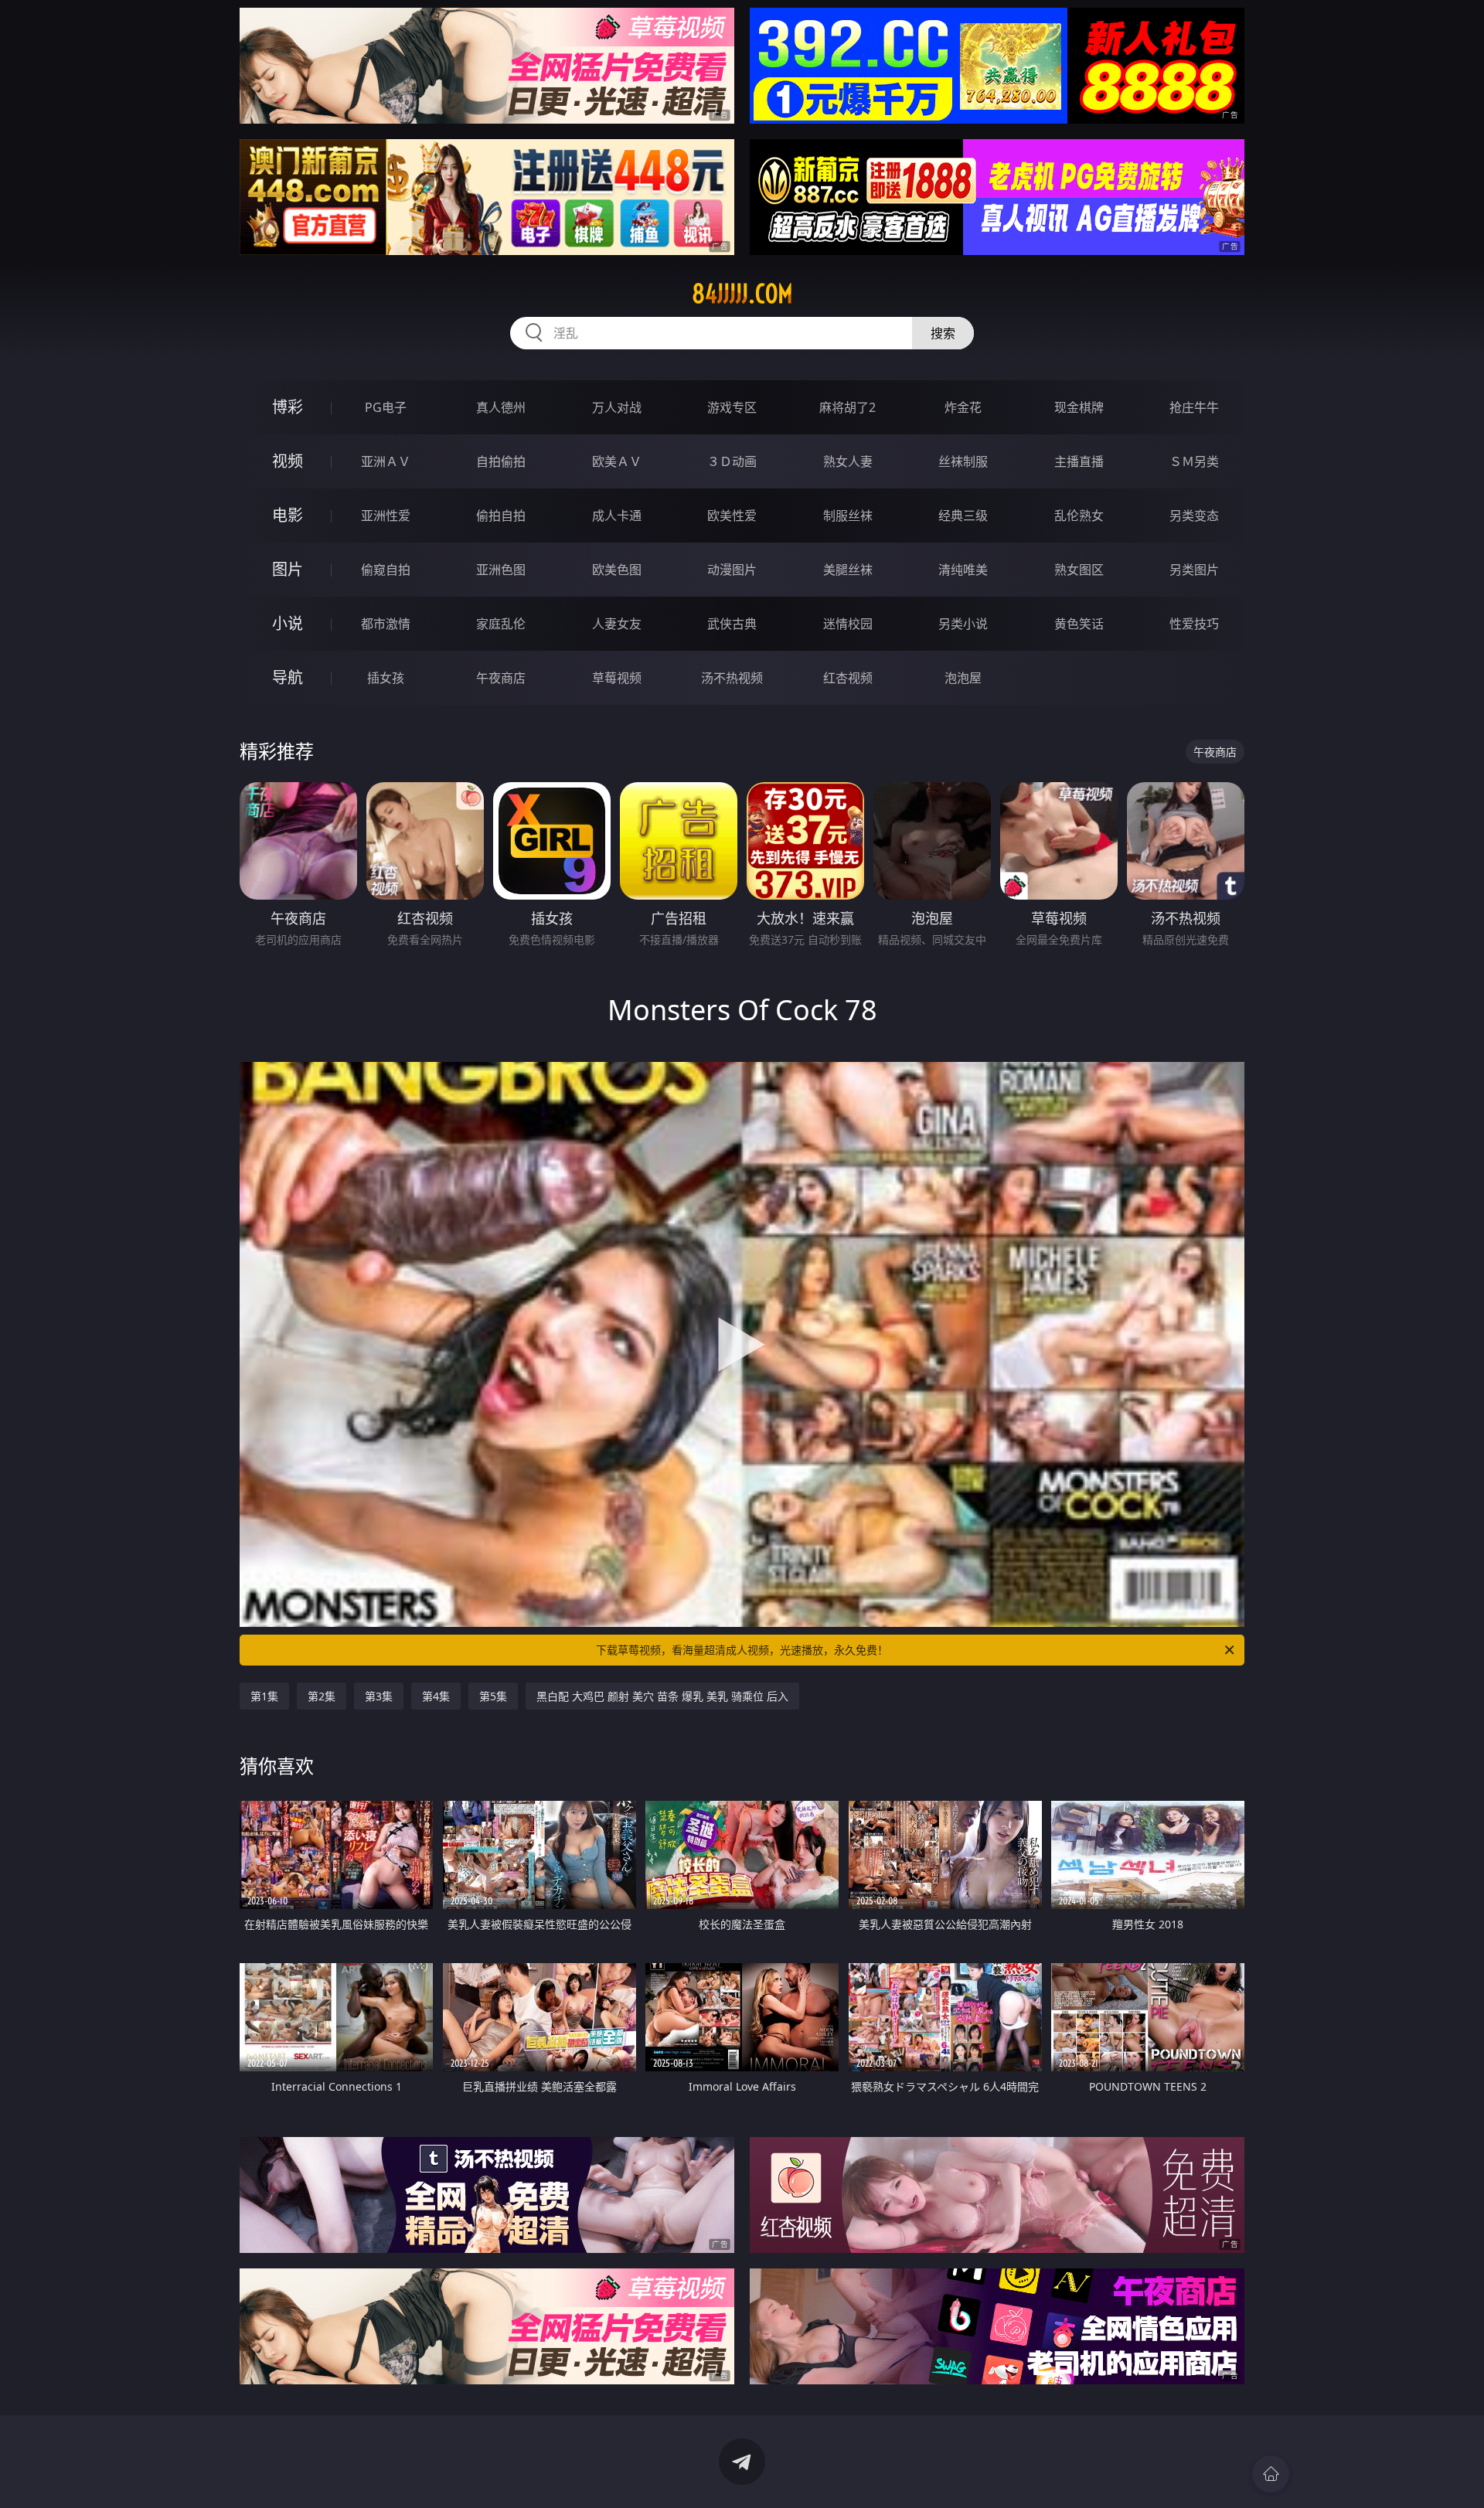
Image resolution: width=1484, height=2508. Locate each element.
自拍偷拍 (501, 461)
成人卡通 (617, 516)
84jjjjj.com (742, 294)
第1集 (264, 1696)
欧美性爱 (732, 516)
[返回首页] (1271, 2474)
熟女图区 (1079, 570)
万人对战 (617, 407)
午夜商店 (501, 678)
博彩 (288, 407)
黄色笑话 (1079, 624)
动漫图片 (732, 570)
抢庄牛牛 (1194, 407)
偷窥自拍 (386, 570)
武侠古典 (732, 624)
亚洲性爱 (386, 516)
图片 (288, 569)
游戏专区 (732, 407)
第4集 (436, 1696)
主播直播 (1079, 461)
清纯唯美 (963, 570)
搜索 (943, 333)
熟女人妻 (848, 461)
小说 (288, 623)
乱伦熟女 (1079, 516)
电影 (288, 515)
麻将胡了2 (848, 407)
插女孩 (386, 678)
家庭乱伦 (501, 624)
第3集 (379, 1696)
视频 (288, 461)
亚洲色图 (501, 570)
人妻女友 (617, 624)
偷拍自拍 (501, 516)
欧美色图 (617, 570)
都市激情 (386, 624)
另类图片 (1194, 570)
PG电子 (386, 407)
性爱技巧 (1194, 624)
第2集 (322, 1696)
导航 (288, 677)
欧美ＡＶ (617, 461)
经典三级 (963, 516)
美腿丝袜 (848, 570)
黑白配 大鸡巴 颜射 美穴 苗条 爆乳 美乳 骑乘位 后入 (662, 1696)
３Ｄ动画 (732, 461)
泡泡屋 (963, 678)
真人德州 (501, 407)
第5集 (493, 1696)
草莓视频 (617, 678)
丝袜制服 (963, 461)
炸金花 (963, 407)
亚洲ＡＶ (386, 461)
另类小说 (963, 624)
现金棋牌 (1079, 407)
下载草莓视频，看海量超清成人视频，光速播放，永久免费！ (742, 1650)
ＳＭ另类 (1194, 461)
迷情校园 (848, 624)
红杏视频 (848, 678)
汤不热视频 (732, 678)
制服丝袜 (848, 516)
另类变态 (1194, 516)
